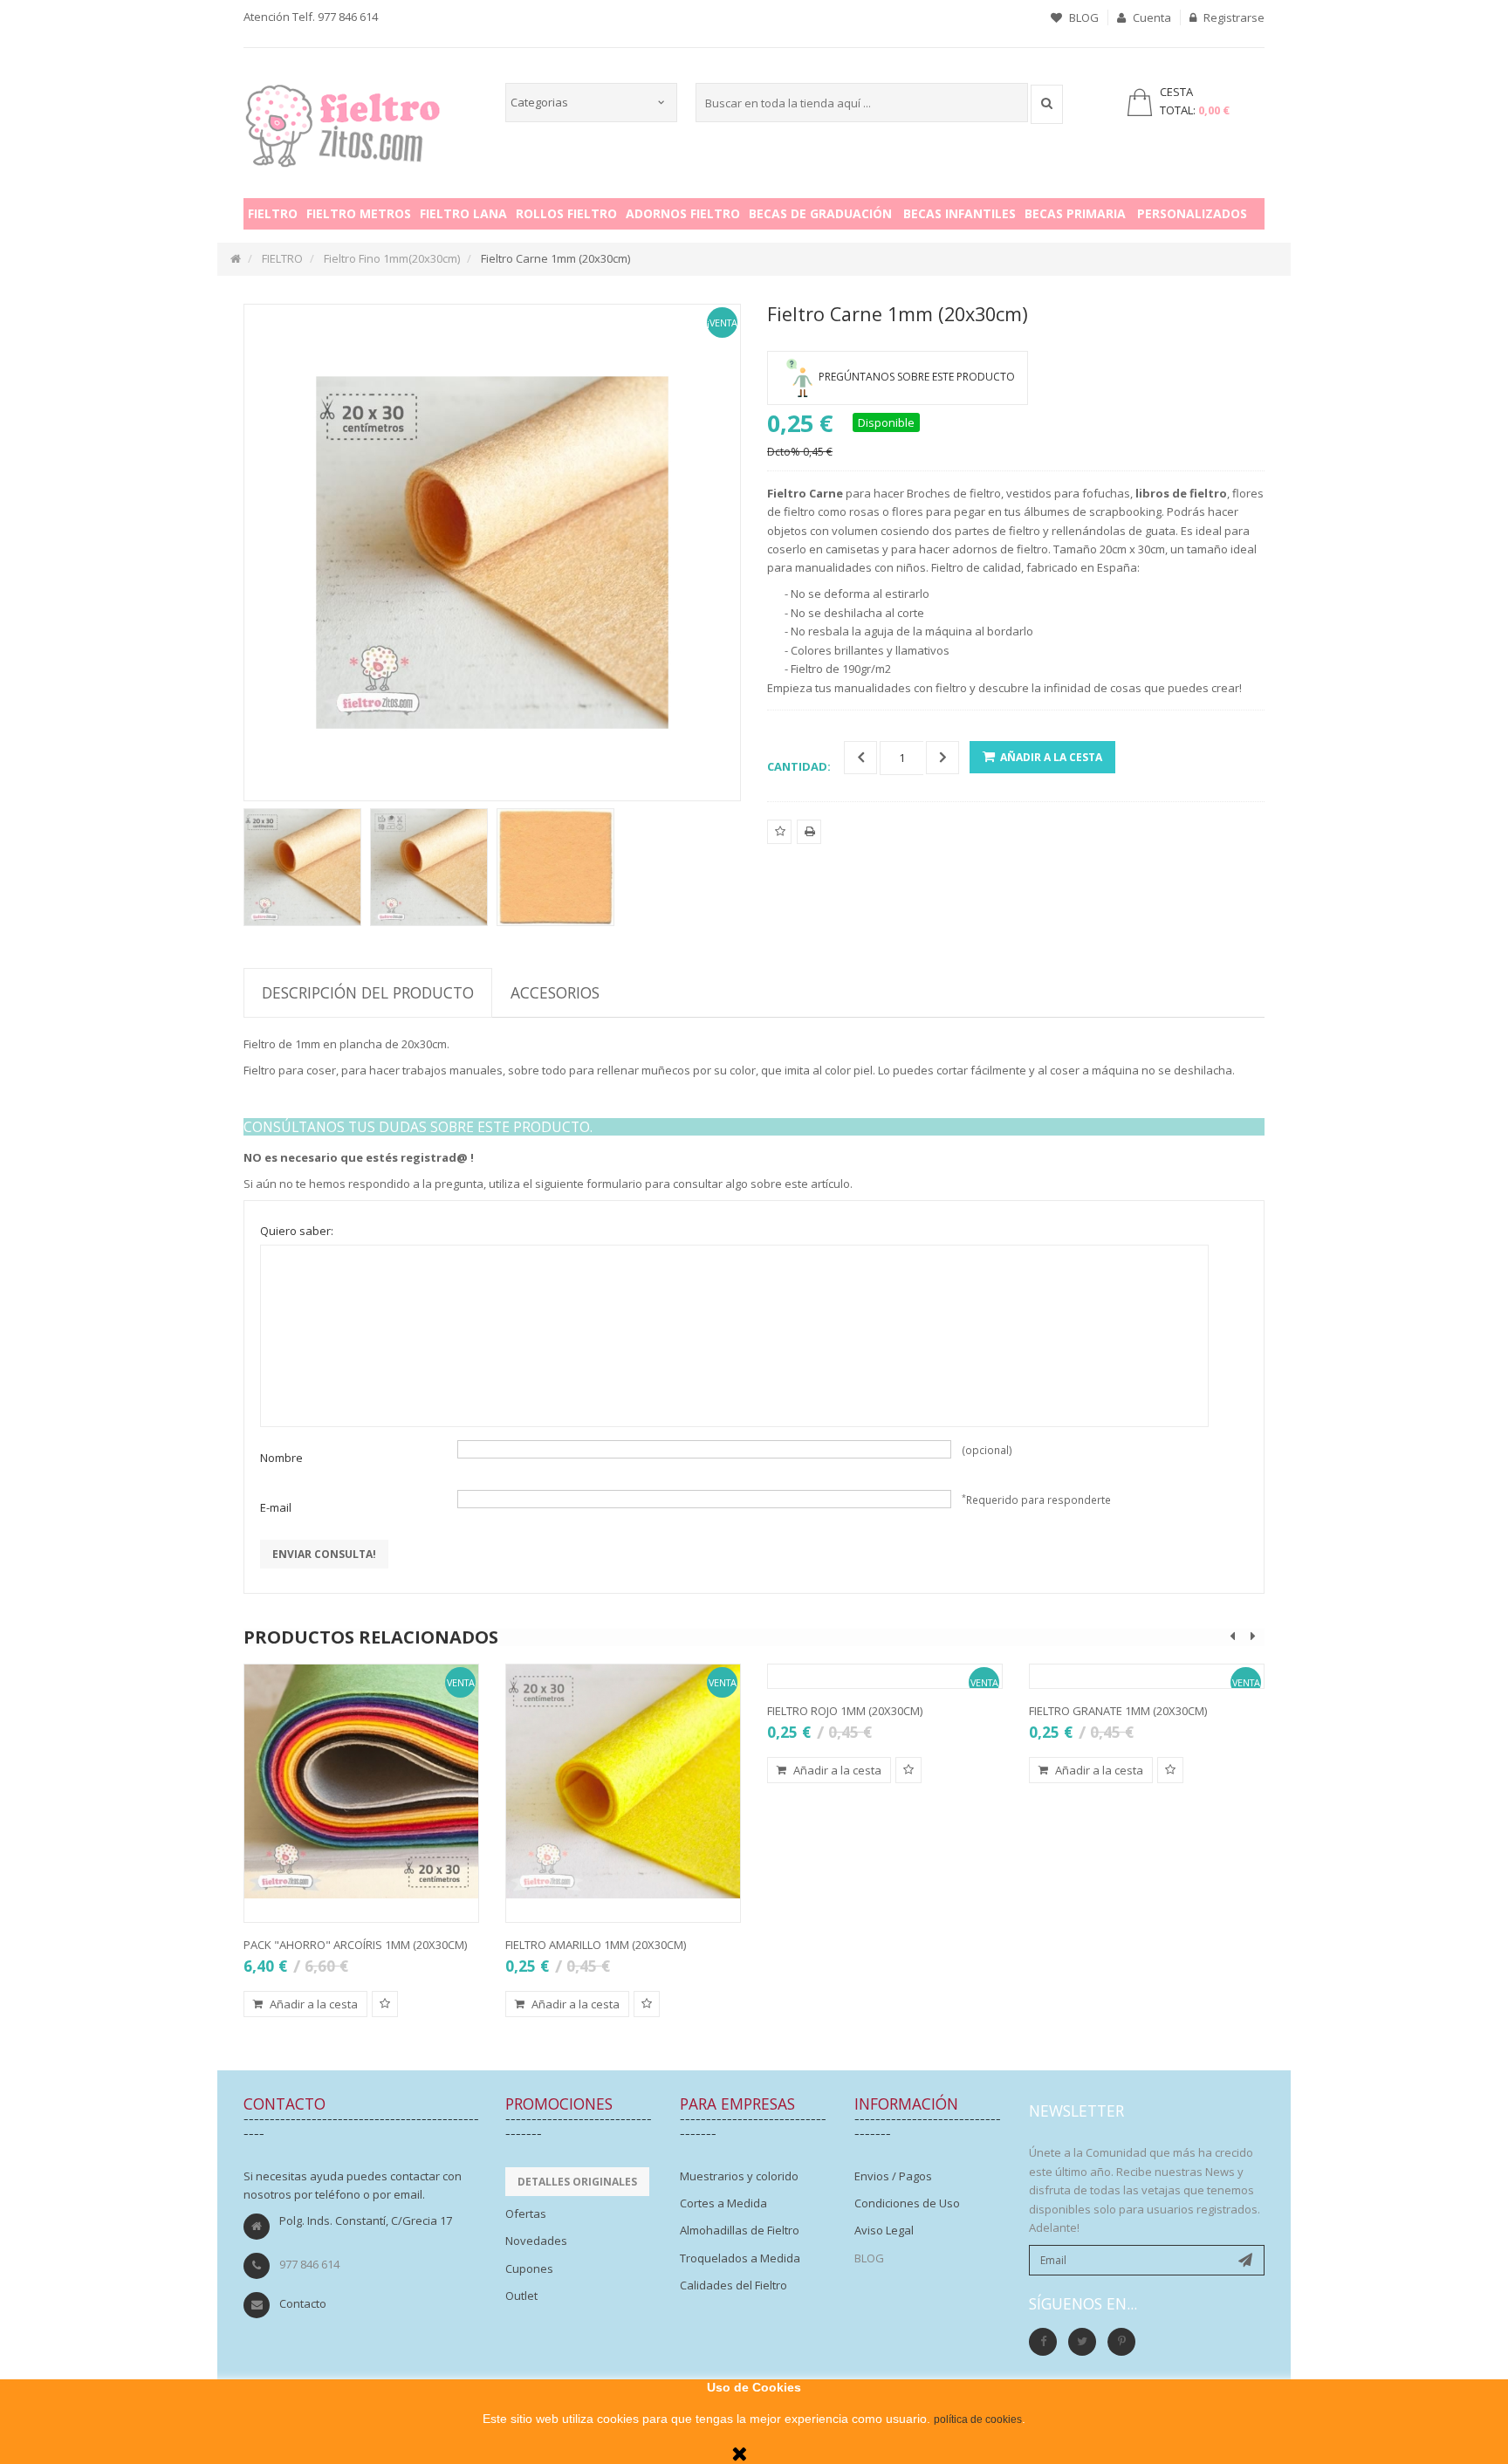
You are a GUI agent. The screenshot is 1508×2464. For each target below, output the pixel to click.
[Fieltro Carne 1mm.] (302, 867)
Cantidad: (799, 766)
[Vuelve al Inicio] (236, 258)
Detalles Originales (577, 2182)
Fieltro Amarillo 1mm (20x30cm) (596, 1945)
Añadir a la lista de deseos (780, 843)
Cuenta (1151, 17)
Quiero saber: (297, 1231)
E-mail (276, 1507)
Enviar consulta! (324, 1554)
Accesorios (555, 992)
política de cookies (978, 2419)
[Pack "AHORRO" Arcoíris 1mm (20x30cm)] (361, 1781)
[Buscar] (1047, 104)
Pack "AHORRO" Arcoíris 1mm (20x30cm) (355, 1945)
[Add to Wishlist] (385, 2004)
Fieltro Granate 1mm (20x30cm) (1118, 1711)
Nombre (281, 1458)
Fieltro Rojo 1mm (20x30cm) (845, 1711)
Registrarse (1233, 17)
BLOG (1083, 17)
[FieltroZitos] (343, 120)
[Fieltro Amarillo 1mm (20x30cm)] (623, 1781)
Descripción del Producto (368, 992)
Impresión (809, 843)
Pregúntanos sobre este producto (917, 377)
